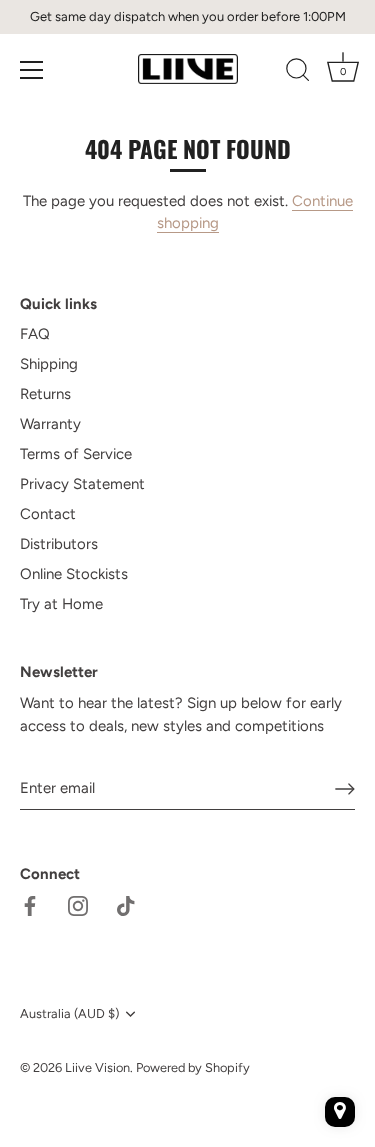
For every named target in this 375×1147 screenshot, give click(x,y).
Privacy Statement (82, 484)
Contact (48, 514)
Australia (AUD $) (69, 1013)
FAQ (35, 334)
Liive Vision (97, 1067)
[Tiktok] (126, 905)
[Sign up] (345, 789)
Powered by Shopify (193, 1067)
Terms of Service (76, 454)
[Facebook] (30, 905)
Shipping (49, 364)
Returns (45, 394)
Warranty (50, 424)
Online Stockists (74, 574)
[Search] (298, 73)
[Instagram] (78, 905)
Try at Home (61, 604)
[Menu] (32, 70)
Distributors (59, 544)
